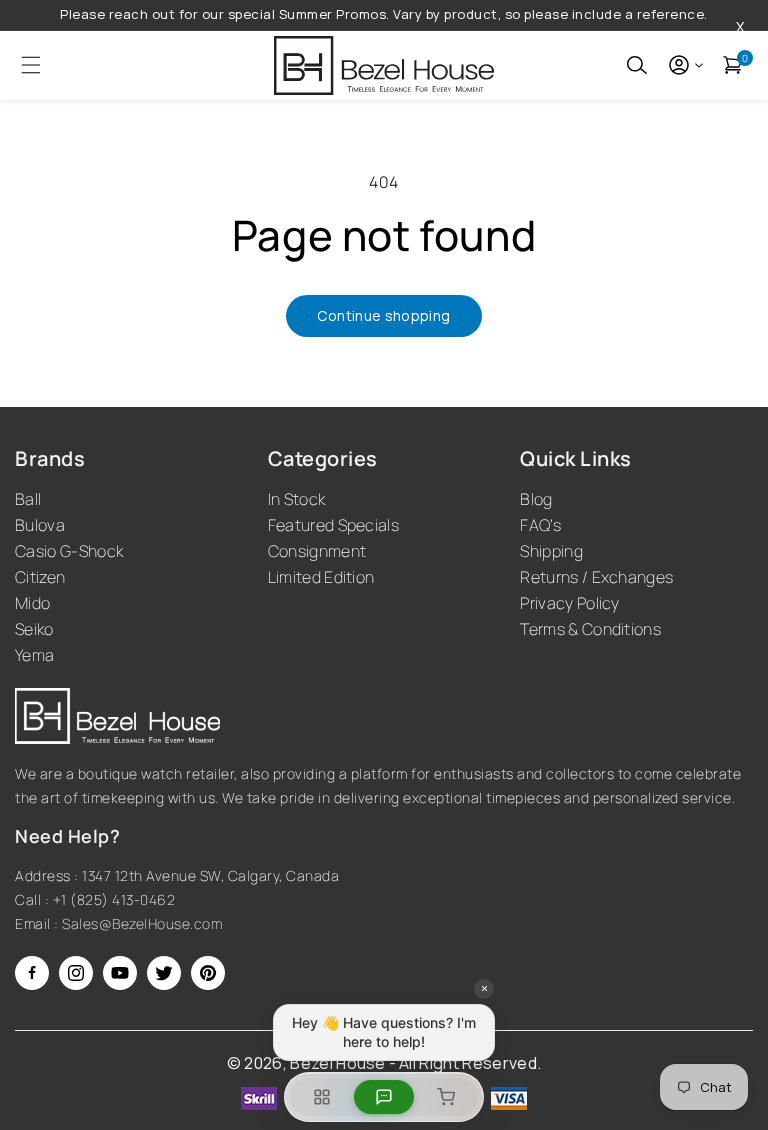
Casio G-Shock (69, 551)
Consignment (317, 551)
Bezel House (338, 1063)
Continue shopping (383, 315)
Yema (34, 655)
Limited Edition (321, 577)
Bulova (40, 525)
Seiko (34, 629)
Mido (32, 603)
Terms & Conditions (590, 629)
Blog (536, 499)
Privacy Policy (569, 603)
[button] (25, 65)
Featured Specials (333, 525)
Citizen (40, 577)
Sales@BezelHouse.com (142, 923)
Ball (28, 499)
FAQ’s (540, 525)
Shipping (551, 551)
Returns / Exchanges (596, 577)
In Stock (297, 499)
